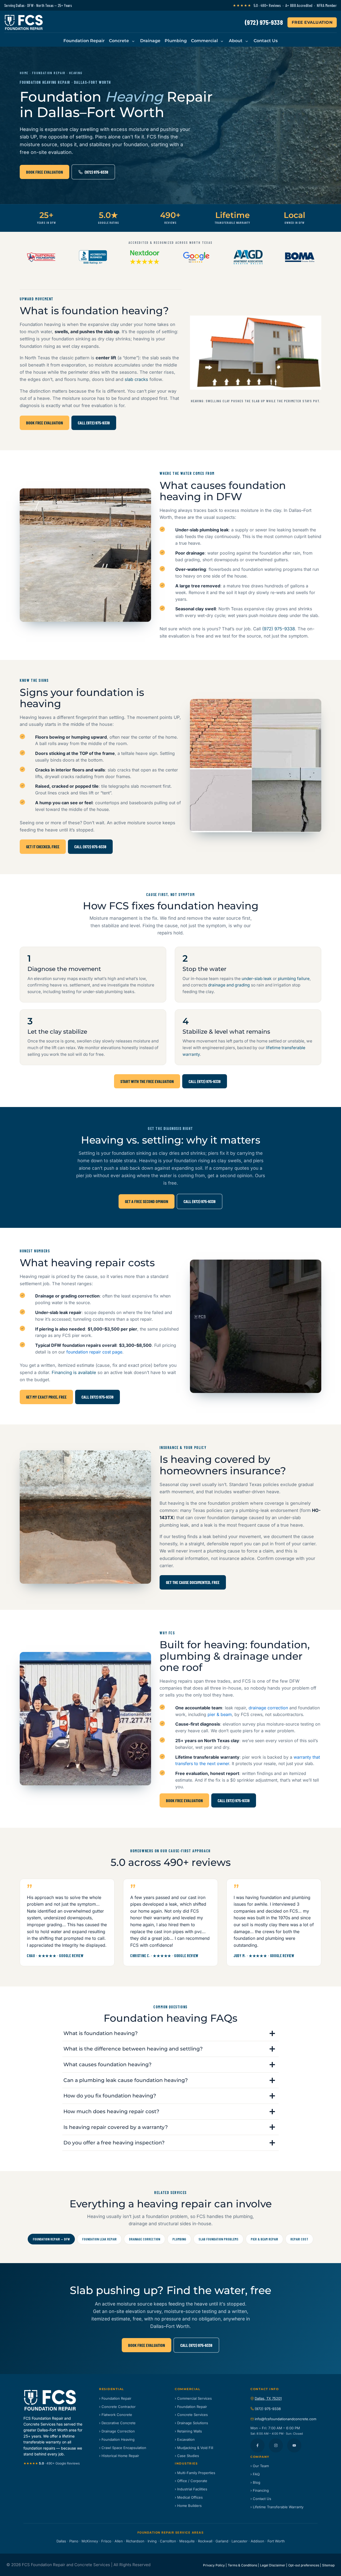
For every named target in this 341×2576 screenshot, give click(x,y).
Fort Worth (276, 2541)
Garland (222, 2541)
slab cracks (136, 379)
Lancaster (239, 2541)
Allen (119, 2541)
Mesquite (187, 2541)
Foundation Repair (84, 41)
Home (24, 73)
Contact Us (266, 41)
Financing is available (74, 1372)
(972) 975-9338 (264, 22)
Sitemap (328, 2565)
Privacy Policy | (215, 2565)
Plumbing (176, 41)
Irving (152, 2541)
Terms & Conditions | (243, 2565)
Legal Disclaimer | (274, 2565)
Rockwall (205, 2541)
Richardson (135, 2541)
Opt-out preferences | (305, 2565)
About (236, 41)
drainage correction (268, 1708)
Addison (257, 2541)
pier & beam (220, 1714)
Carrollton (168, 2541)
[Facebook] (257, 2445)
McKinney (90, 2541)
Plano (74, 2541)
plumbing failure (294, 979)
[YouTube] (294, 2445)
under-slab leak (257, 979)
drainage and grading (229, 985)
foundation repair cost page (94, 1352)
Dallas (61, 2541)
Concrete (119, 41)
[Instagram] (276, 2445)
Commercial (204, 41)
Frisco (106, 2541)
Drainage (150, 41)
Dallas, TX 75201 (268, 2398)
